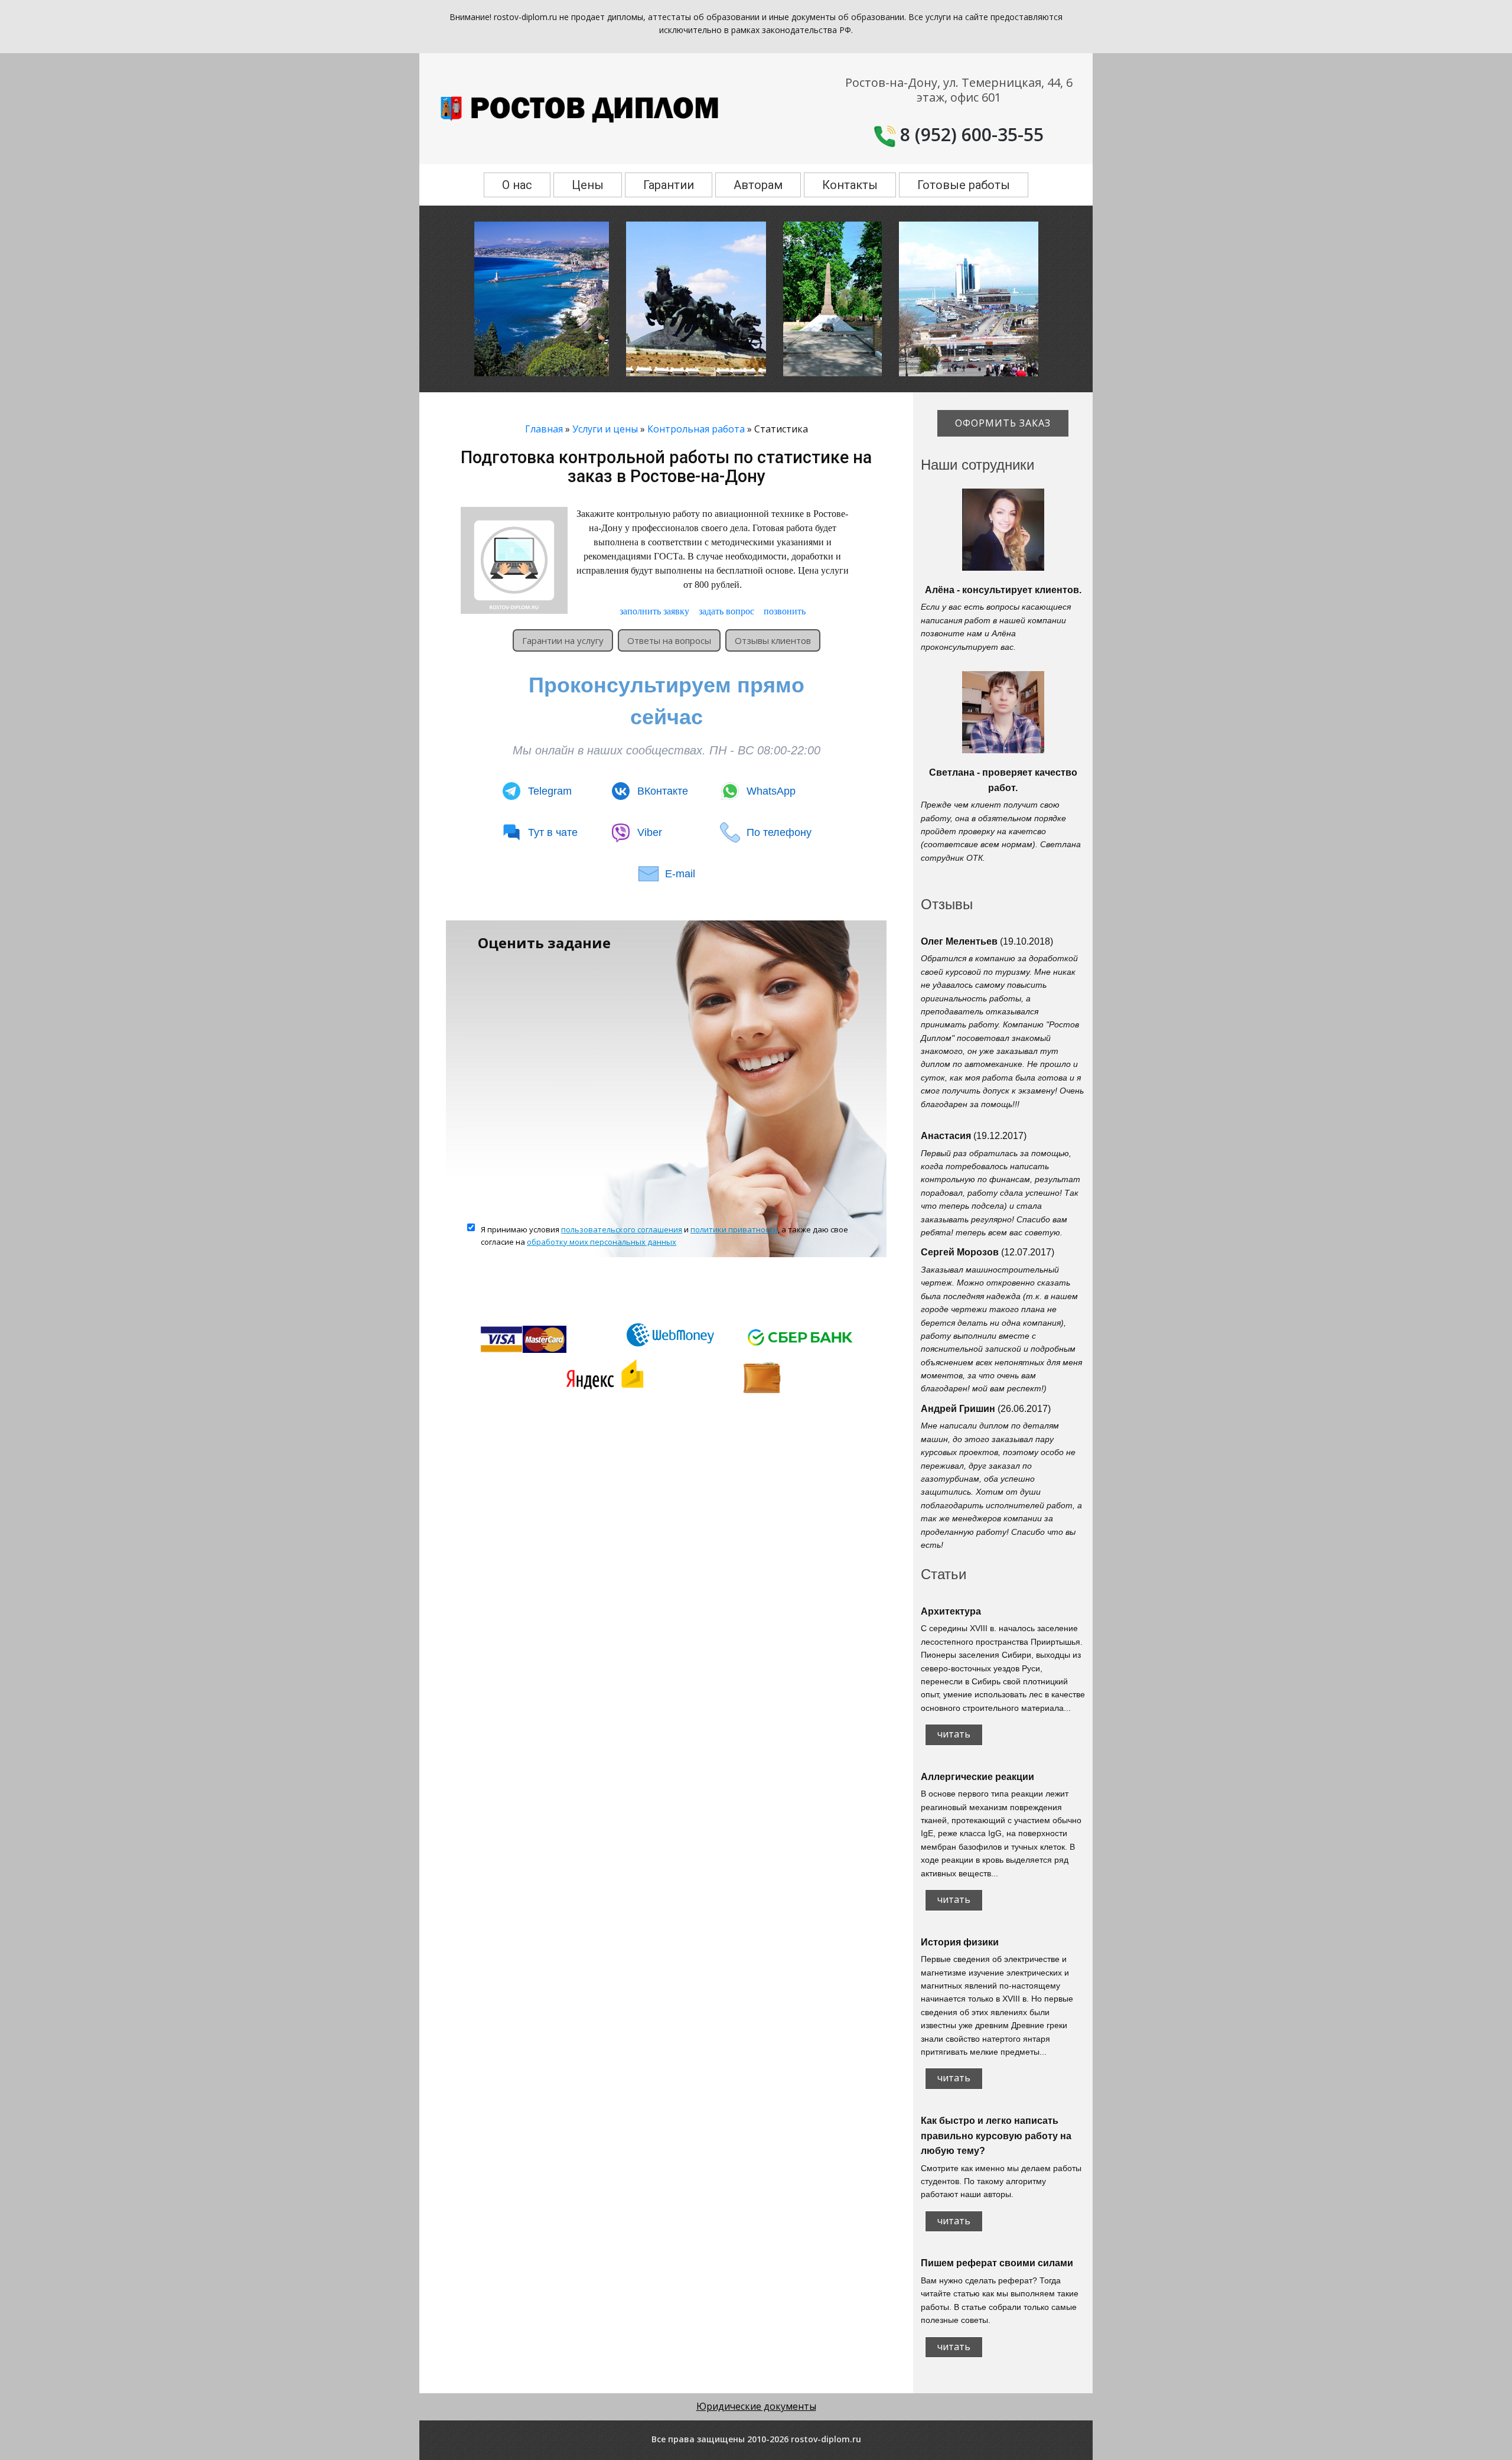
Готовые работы (964, 185)
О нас (517, 185)
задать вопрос (726, 611)
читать (954, 1734)
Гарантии (669, 185)
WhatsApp (771, 791)
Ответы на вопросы (669, 640)
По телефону (779, 832)
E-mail (680, 874)
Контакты (850, 185)
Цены (588, 185)
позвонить (785, 611)
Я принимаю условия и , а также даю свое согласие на (664, 1236)
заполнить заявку (654, 611)
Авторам (758, 185)
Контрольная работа (696, 429)
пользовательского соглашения (622, 1229)
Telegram (550, 791)
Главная (544, 429)
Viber (650, 832)
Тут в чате (553, 832)
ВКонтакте (663, 791)
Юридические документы (756, 2406)
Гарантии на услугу (563, 640)
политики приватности (734, 1229)
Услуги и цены (605, 429)
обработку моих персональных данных (602, 1242)
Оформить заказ (1003, 423)
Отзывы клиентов (773, 640)
